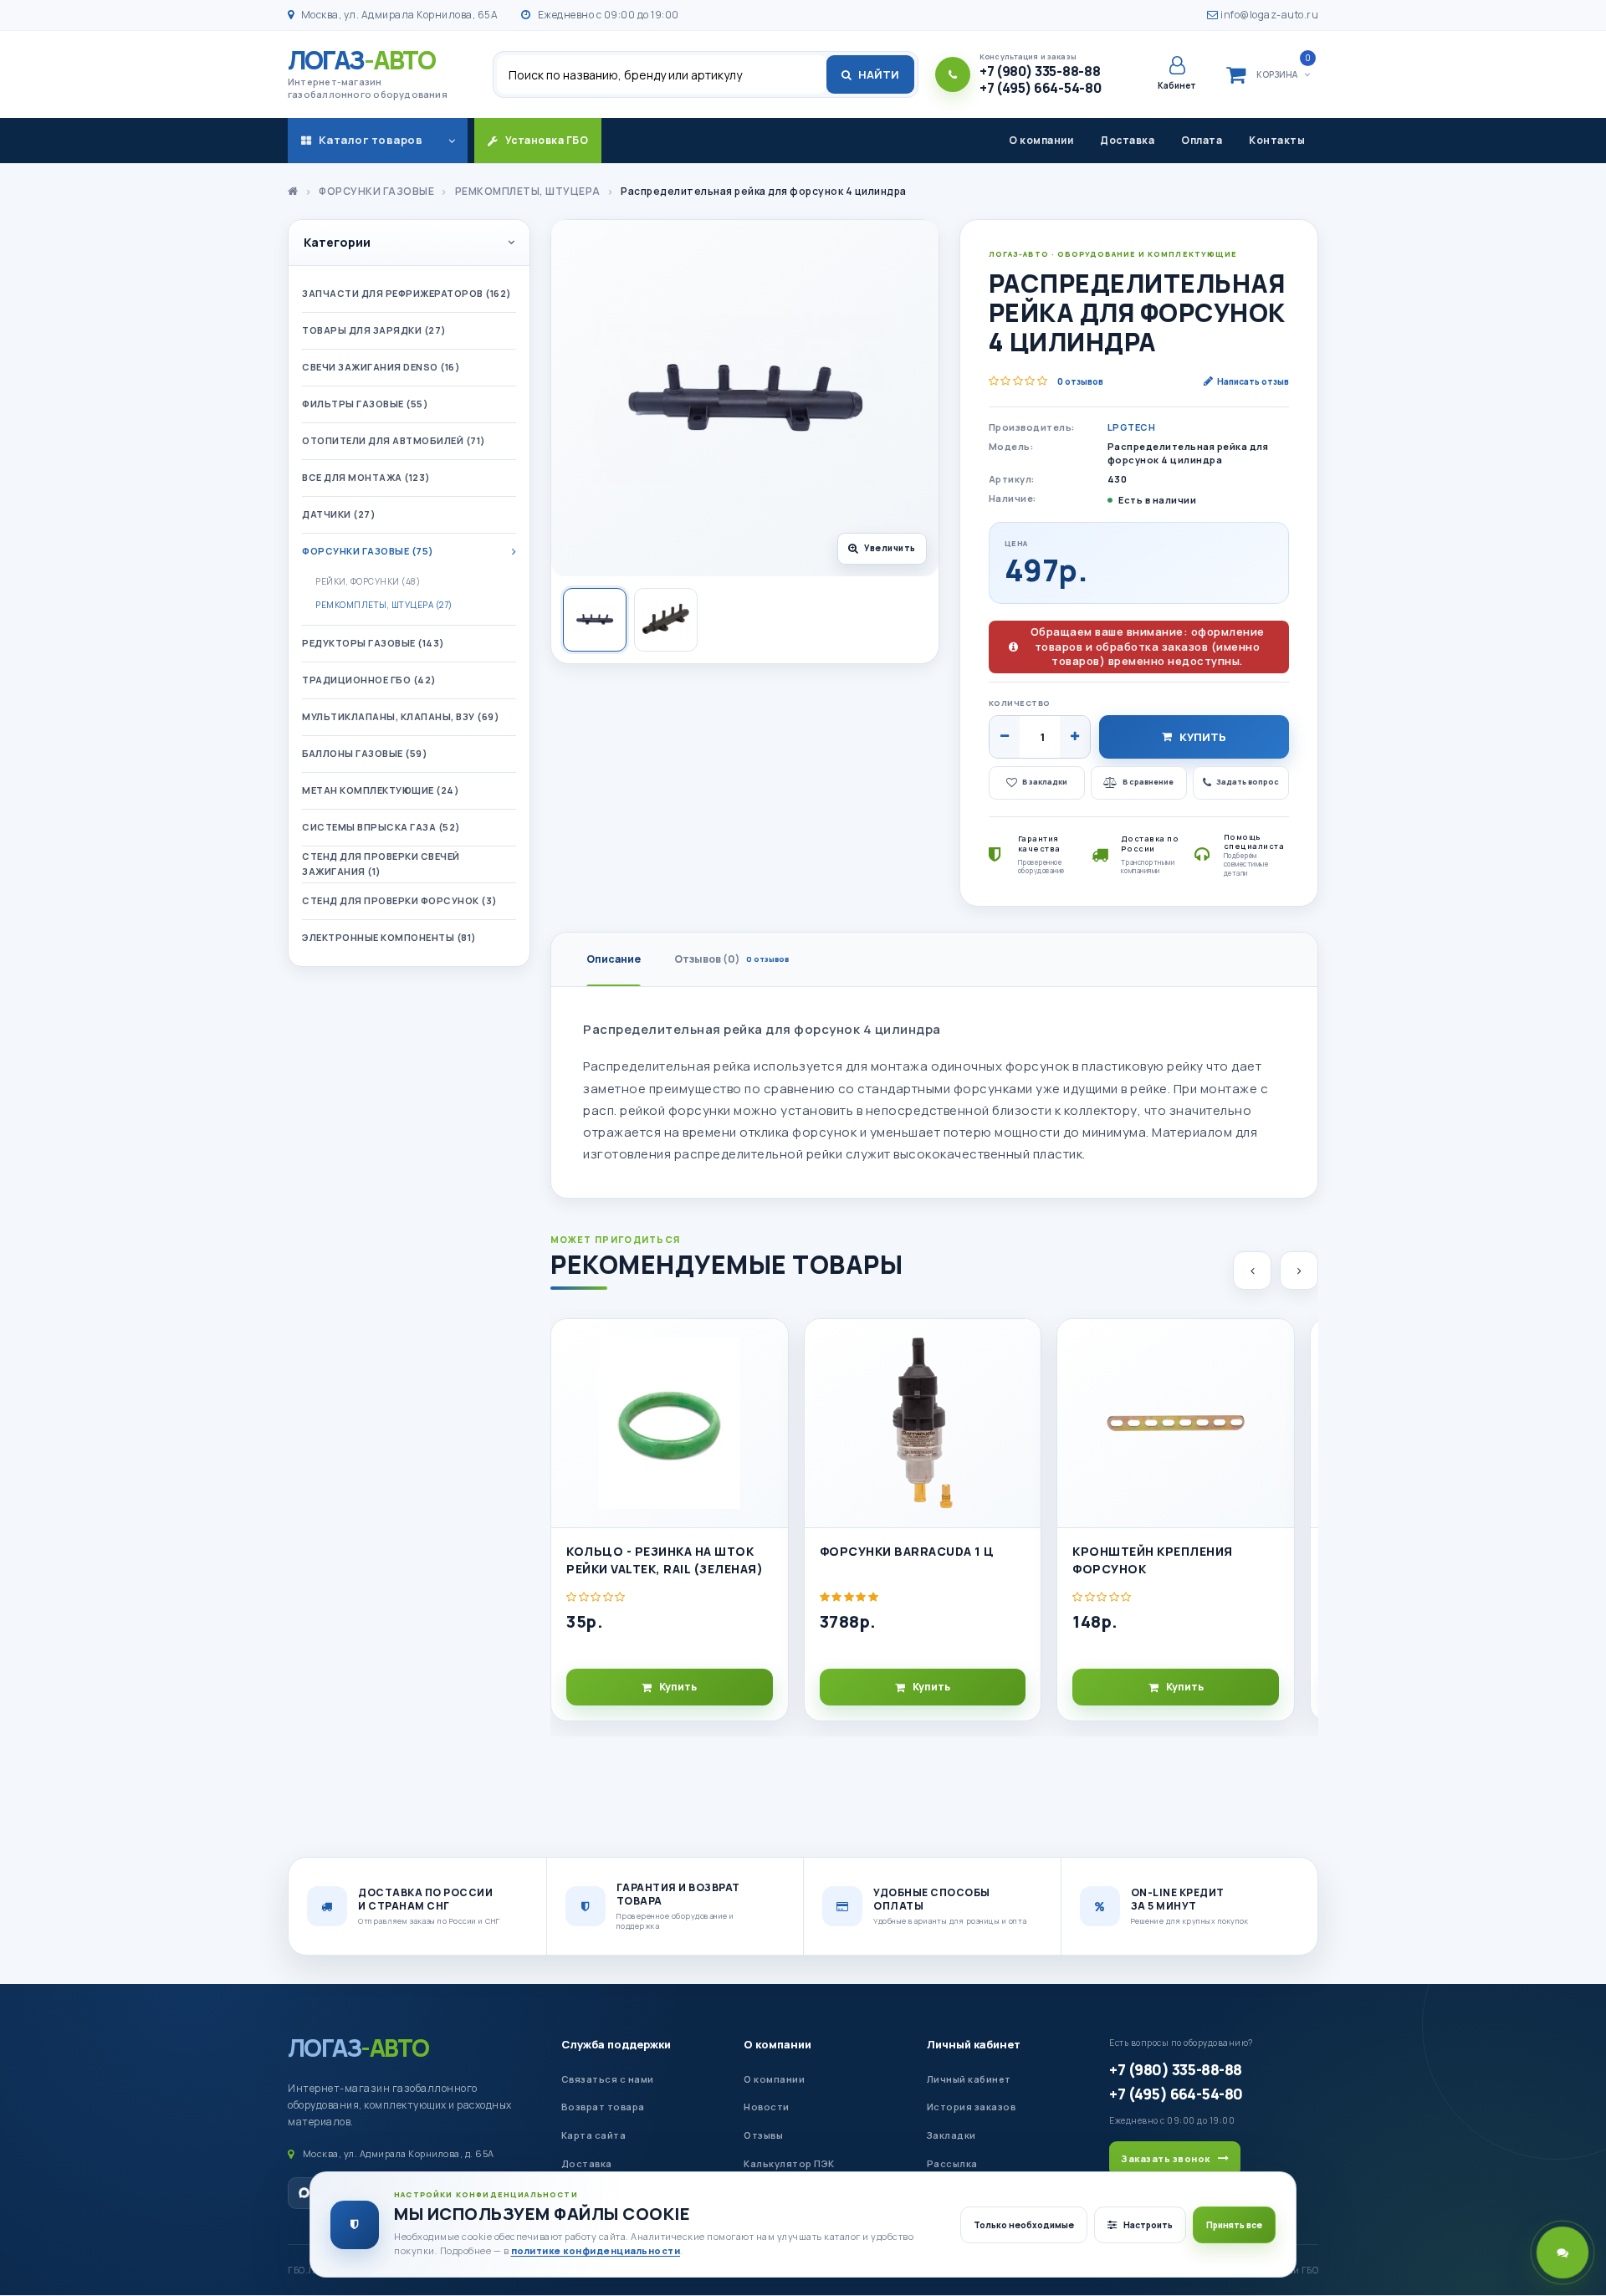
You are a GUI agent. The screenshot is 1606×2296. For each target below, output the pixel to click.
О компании (1041, 140)
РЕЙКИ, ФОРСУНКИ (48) (368, 581)
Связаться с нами (608, 2079)
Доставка (1127, 140)
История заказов (972, 2107)
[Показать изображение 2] (666, 620)
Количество (1020, 703)
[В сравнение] (768, 1383)
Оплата (1202, 140)
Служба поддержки (616, 2044)
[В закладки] (768, 1346)
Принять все (1234, 2225)
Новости (767, 2107)
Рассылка (952, 2163)
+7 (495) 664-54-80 (1176, 2094)
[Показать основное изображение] (595, 620)
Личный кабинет (974, 2044)
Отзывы (763, 2135)
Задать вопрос (1248, 782)
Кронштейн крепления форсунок (1153, 1560)
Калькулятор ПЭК (789, 2163)
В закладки (1045, 782)
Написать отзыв (1253, 381)
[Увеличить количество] (1075, 737)
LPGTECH (1132, 427)
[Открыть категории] (452, 141)
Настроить (1148, 2225)
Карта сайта (594, 2135)
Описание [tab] (614, 959)
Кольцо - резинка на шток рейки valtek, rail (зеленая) (665, 1560)
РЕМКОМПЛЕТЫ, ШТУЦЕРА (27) (384, 605)
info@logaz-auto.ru (1268, 15)
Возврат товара (603, 2107)
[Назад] (1252, 1271)
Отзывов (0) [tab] (731, 959)
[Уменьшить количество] (1005, 737)
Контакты (1277, 140)
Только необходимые (1024, 2225)
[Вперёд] (1299, 1271)
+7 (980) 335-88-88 (1175, 2069)
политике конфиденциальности (596, 2250)
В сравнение (1148, 782)
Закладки (951, 2135)
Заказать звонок (1166, 2158)
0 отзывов (1080, 381)
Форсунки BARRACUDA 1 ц (907, 1551)
